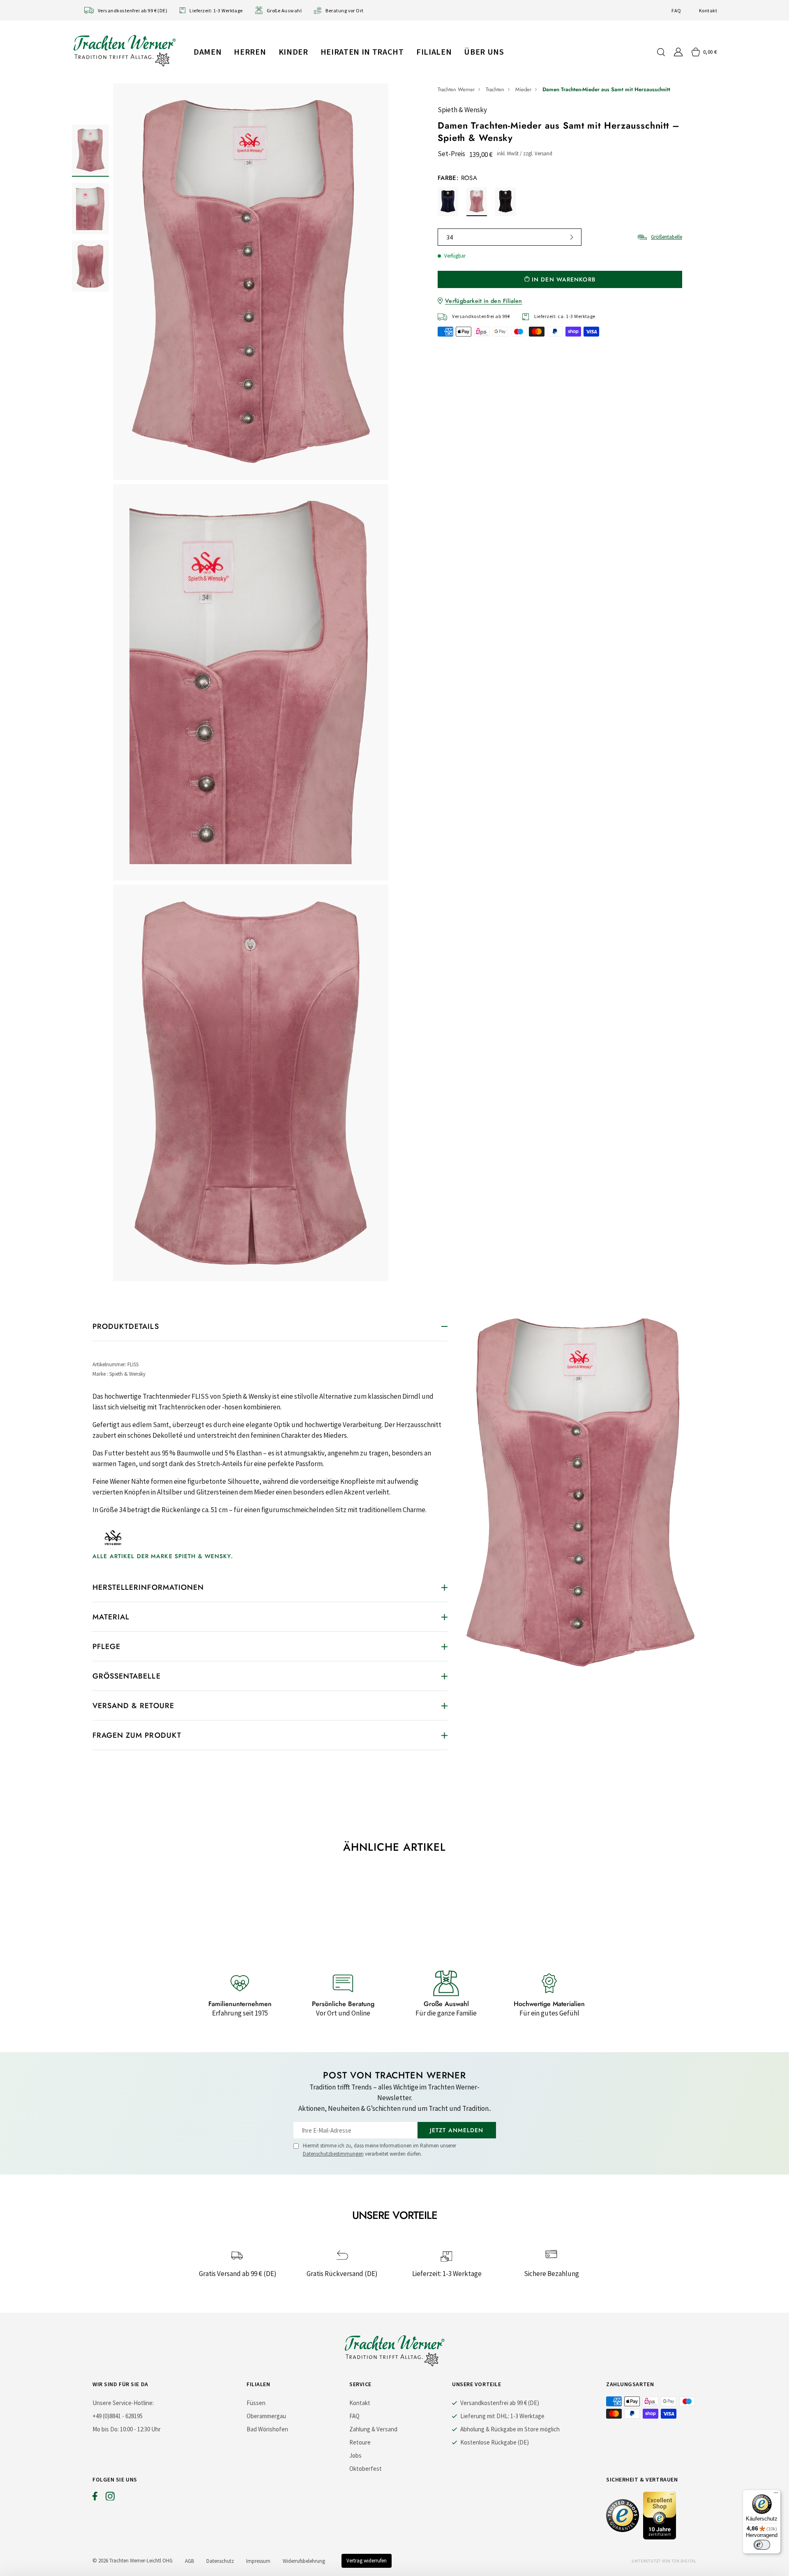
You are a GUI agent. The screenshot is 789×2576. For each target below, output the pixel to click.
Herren (250, 52)
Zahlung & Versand (373, 2429)
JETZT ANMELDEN (457, 2130)
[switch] (762, 2545)
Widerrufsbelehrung (304, 2561)
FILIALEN (434, 52)
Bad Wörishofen (267, 2429)
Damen (208, 52)
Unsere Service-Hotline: (123, 2403)
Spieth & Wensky (462, 110)
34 (450, 237)
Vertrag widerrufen (367, 2561)
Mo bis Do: (106, 2429)
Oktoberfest (366, 2469)
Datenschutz (220, 2561)
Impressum (258, 2561)
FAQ (676, 10)
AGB (189, 2561)
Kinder (293, 52)
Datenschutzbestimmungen (333, 2154)
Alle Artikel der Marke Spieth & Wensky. (163, 1556)
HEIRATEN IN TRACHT (362, 52)
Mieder (523, 89)
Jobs (355, 2455)
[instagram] (110, 2498)
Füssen (256, 2403)
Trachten (495, 89)
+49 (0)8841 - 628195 (118, 2416)
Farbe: (457, 178)
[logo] (125, 50)
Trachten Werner (456, 89)
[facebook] (95, 2498)
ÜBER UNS (484, 52)
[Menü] (776, 2495)
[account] (678, 52)
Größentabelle (667, 237)
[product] (251, 684)
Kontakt (708, 10)
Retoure (360, 2442)
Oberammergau (266, 2416)
